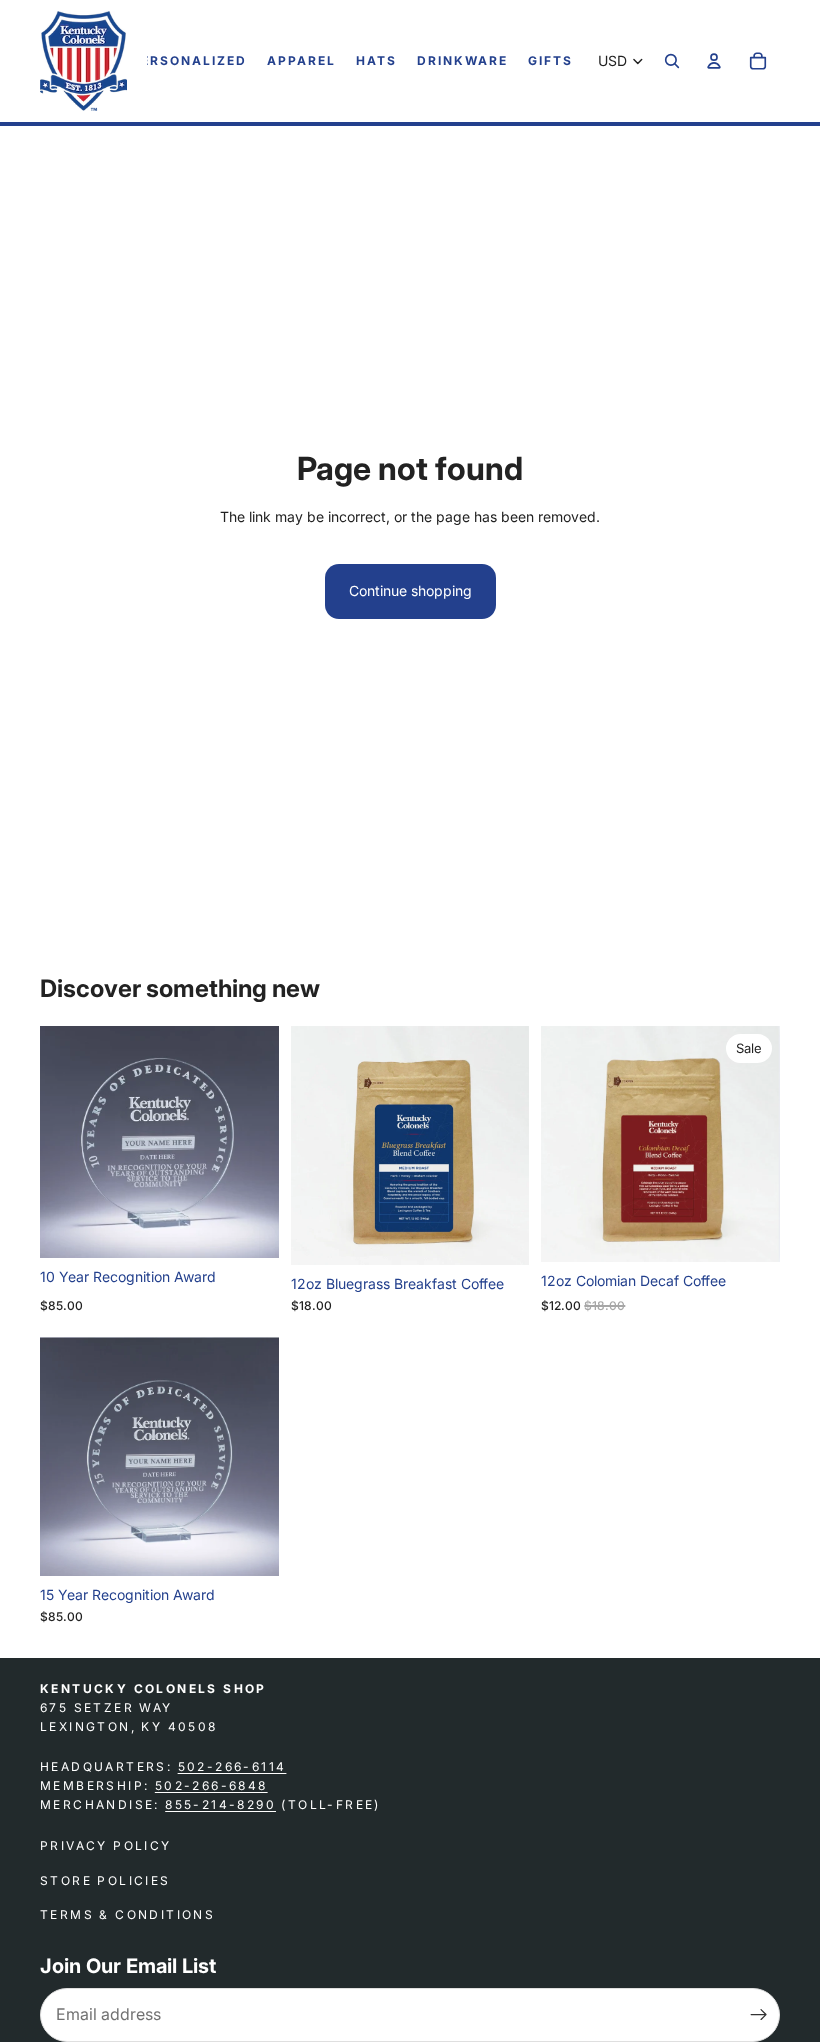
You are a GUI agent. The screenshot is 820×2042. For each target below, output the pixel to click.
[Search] (672, 61)
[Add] (248, 1227)
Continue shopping (410, 590)
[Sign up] (759, 2015)
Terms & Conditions (127, 1914)
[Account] (714, 61)
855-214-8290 (220, 1804)
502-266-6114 (232, 1766)
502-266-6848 (211, 1785)
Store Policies (105, 1880)
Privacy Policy (106, 1845)
